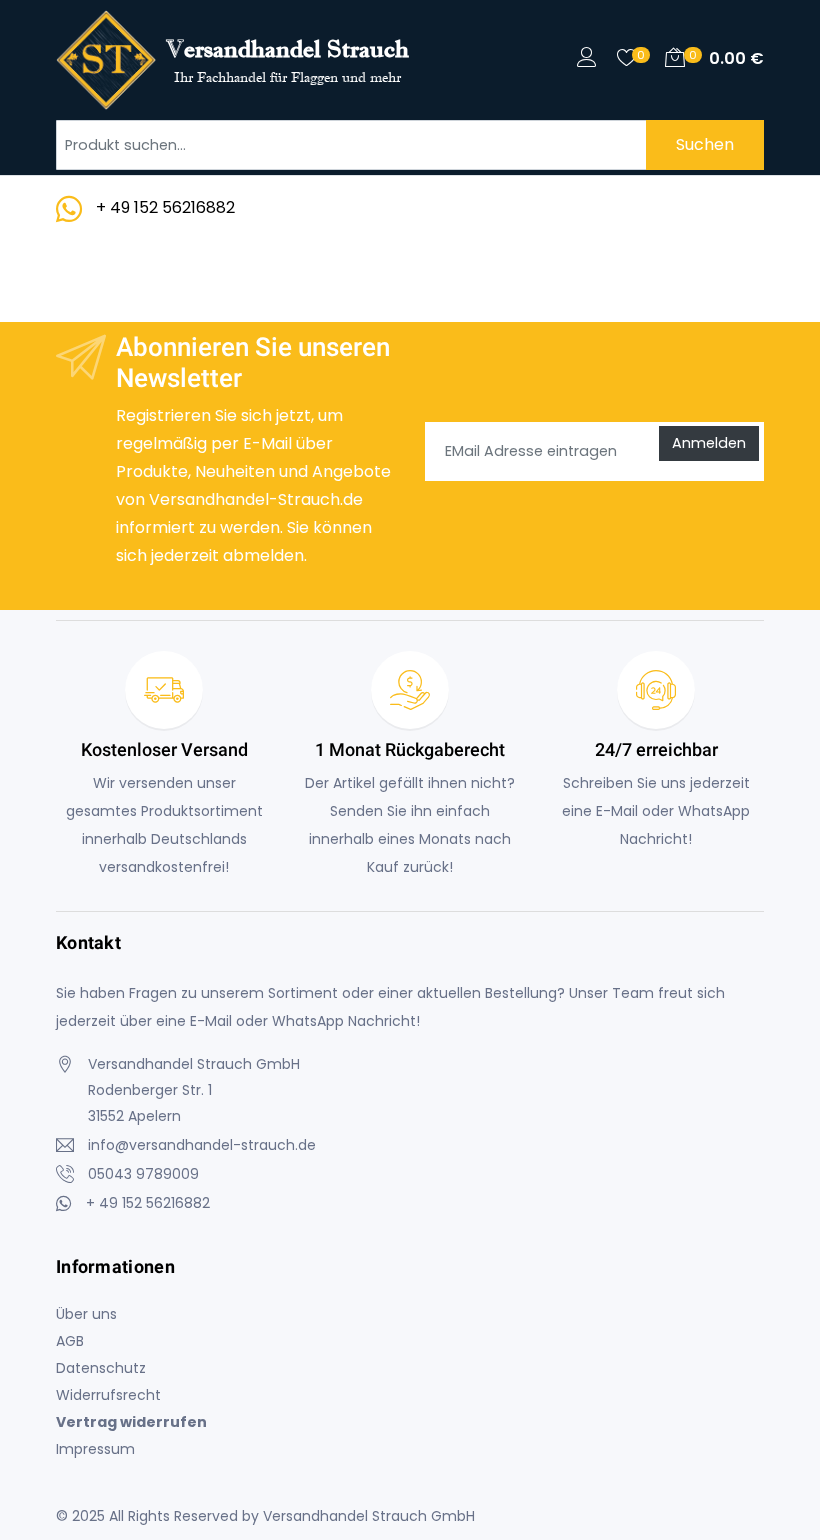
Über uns (86, 1314)
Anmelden (709, 443)
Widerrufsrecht (108, 1395)
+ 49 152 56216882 (165, 207)
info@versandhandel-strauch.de (202, 1145)
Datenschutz (101, 1368)
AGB (70, 1341)
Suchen (705, 144)
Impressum (95, 1449)
